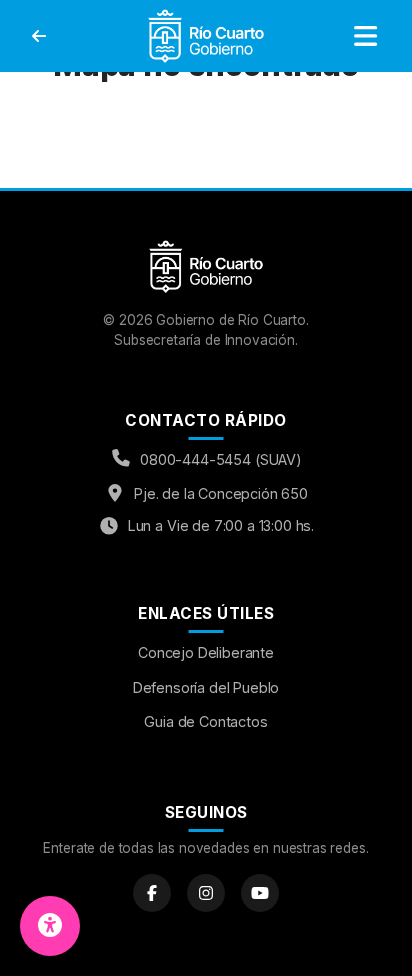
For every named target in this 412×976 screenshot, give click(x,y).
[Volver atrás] (39, 36)
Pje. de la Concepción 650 (221, 493)
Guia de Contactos (205, 721)
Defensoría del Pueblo (206, 687)
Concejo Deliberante (206, 652)
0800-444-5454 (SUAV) (221, 459)
